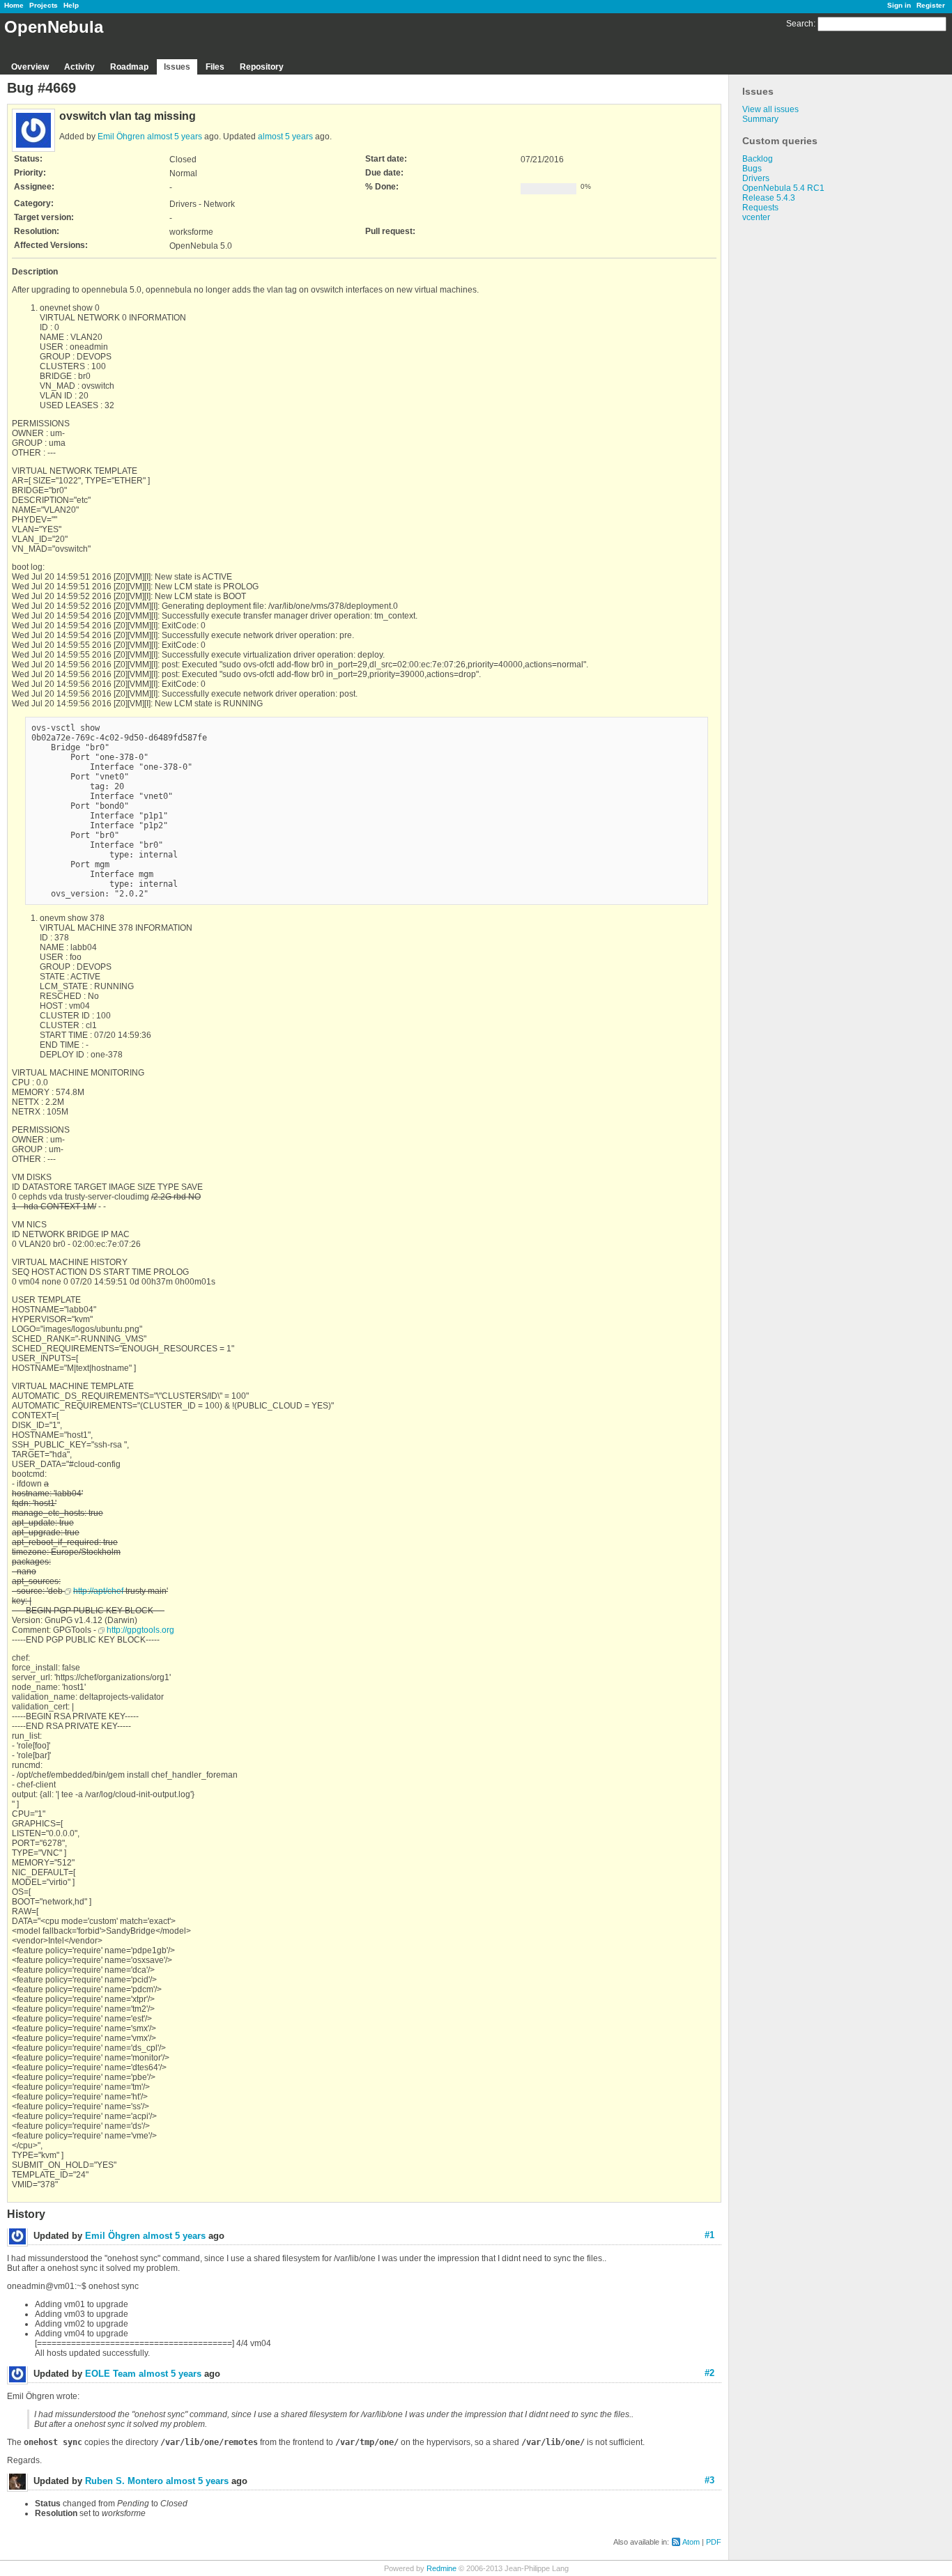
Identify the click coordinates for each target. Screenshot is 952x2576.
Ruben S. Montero (124, 2481)
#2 (709, 2373)
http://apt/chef (98, 1591)
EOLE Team (110, 2374)
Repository (262, 67)
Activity (79, 67)
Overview (30, 67)
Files (215, 67)
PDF (714, 2542)
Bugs (752, 169)
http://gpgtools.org (140, 1630)
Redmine (442, 2568)
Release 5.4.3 (769, 198)
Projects (44, 5)
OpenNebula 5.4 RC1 (783, 188)
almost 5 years (175, 137)
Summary (760, 119)
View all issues (770, 109)
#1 (709, 2235)
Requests (760, 208)
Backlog (758, 159)
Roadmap (129, 67)
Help (71, 5)
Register (931, 5)
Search (800, 24)
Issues (177, 67)
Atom (691, 2542)
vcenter (756, 217)
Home (14, 5)
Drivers (756, 178)
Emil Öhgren (121, 137)
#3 (709, 2480)
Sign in (899, 5)
